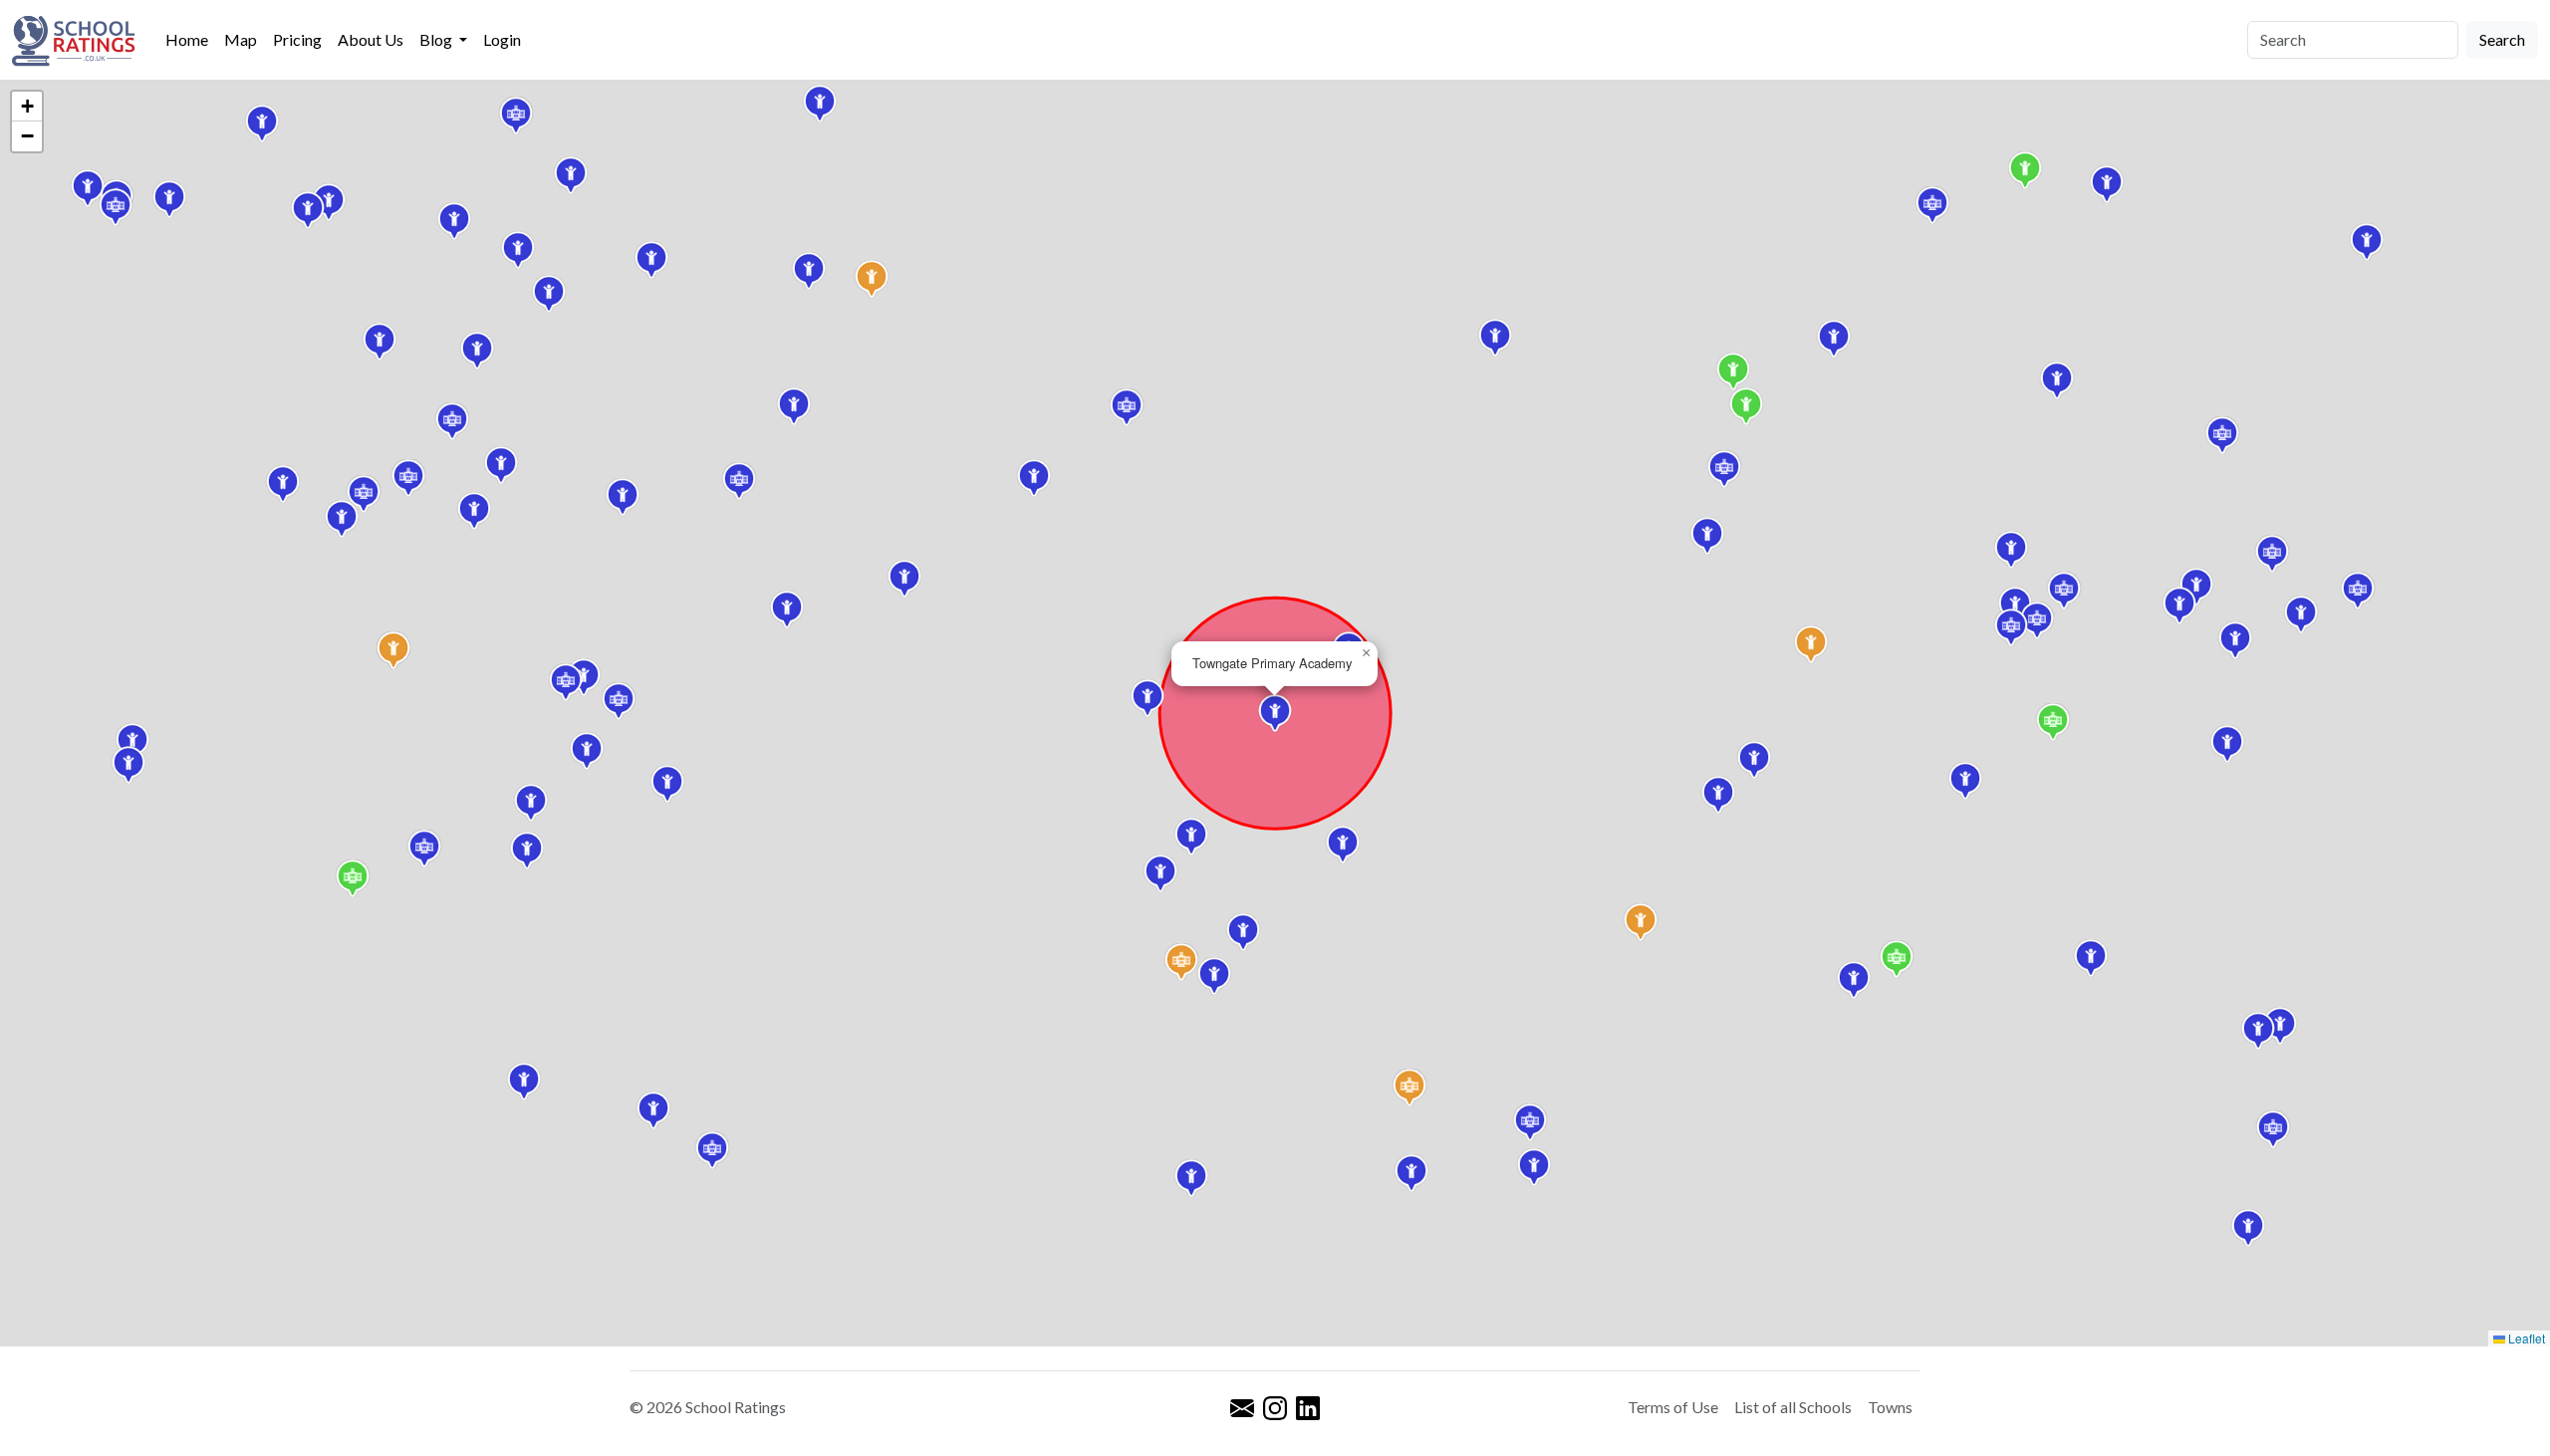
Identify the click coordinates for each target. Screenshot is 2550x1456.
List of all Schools (1793, 1407)
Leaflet (2525, 1338)
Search (2502, 39)
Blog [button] (437, 39)
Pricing (297, 39)
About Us (371, 39)
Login (502, 39)
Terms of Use (1673, 1407)
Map (241, 39)
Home (187, 39)
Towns (1890, 1407)
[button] (474, 511)
